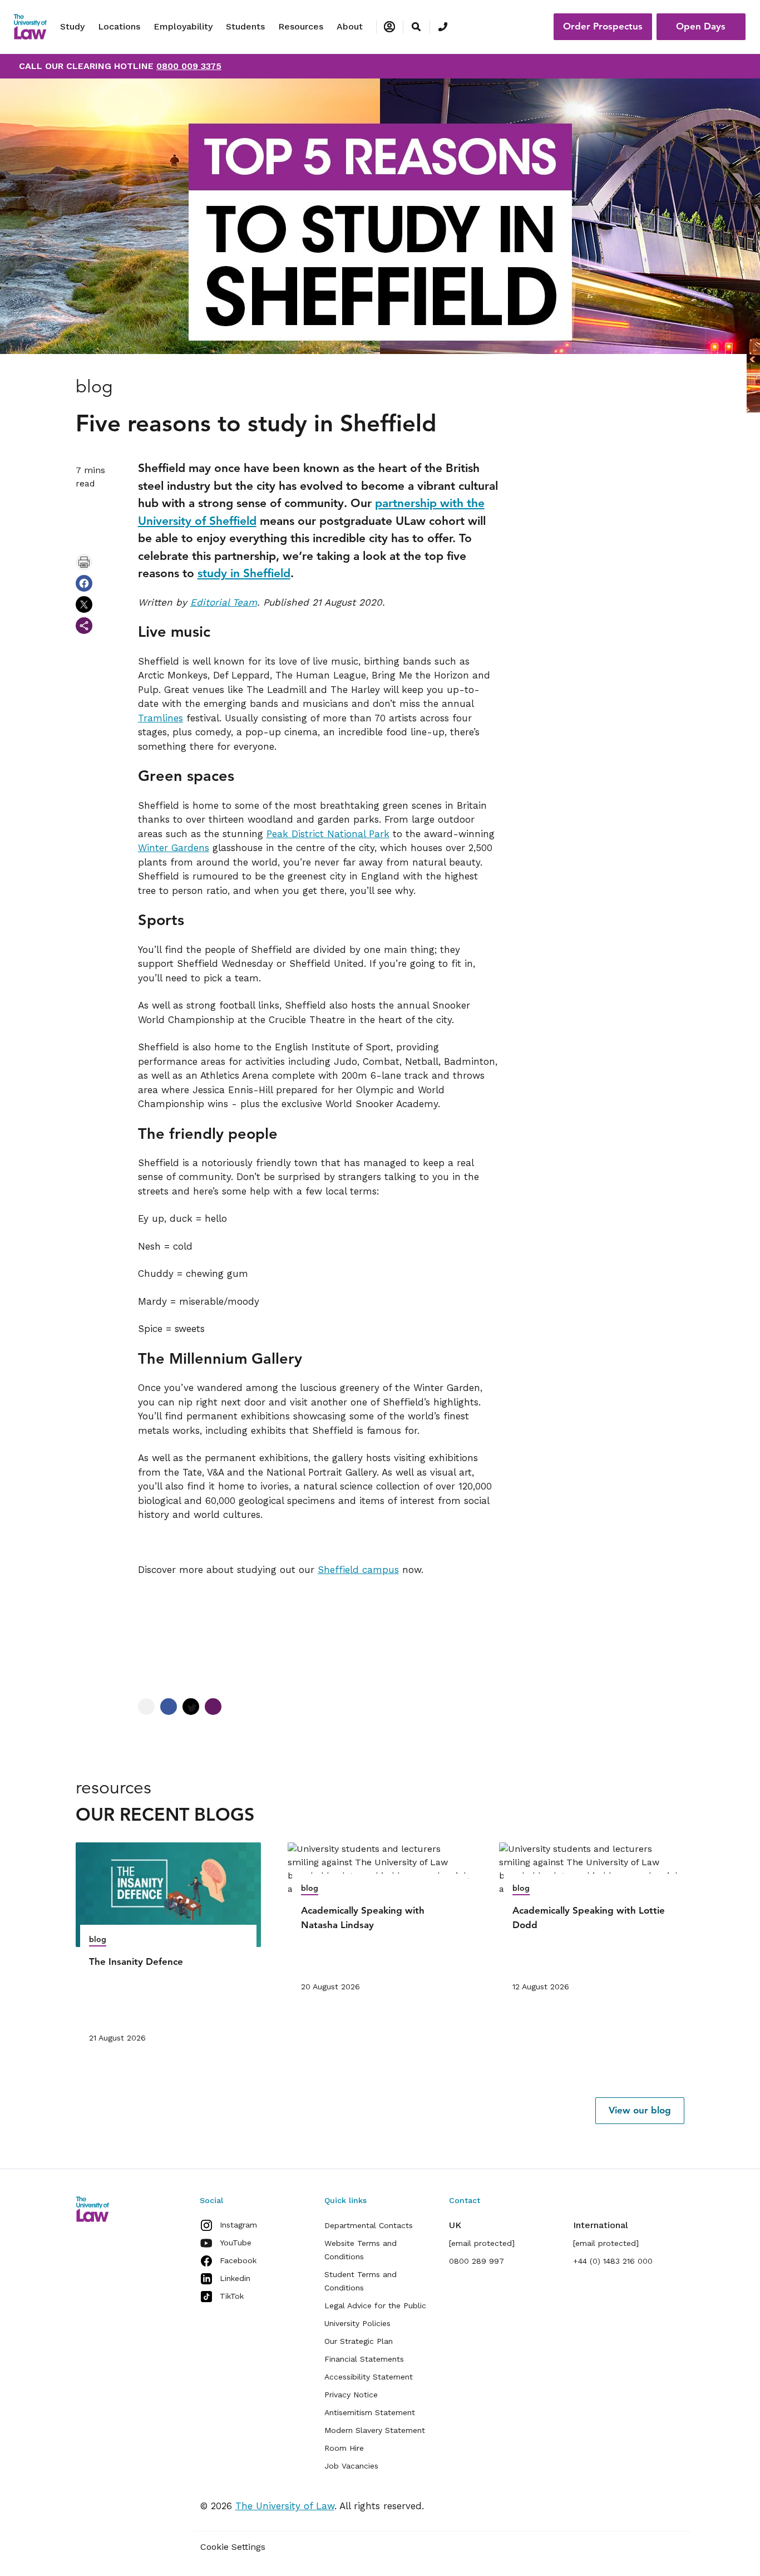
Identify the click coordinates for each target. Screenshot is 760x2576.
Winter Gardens (174, 848)
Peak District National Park (328, 834)
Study (72, 26)
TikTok (232, 2296)
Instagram (238, 2225)
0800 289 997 (477, 2261)
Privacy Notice (351, 2395)
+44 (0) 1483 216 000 (613, 2261)
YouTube (236, 2243)
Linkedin (235, 2278)
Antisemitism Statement (370, 2412)
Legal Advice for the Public (375, 2305)
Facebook (238, 2260)
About (350, 26)
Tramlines (161, 718)
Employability (183, 26)
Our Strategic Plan (359, 2341)
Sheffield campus (358, 1570)
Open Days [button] (701, 26)
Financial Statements (364, 2359)
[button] (640, 2111)
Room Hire (344, 2448)
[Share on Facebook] (84, 583)
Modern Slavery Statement (375, 2430)
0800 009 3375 (189, 66)
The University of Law (285, 2506)
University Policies (357, 2323)
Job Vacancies (351, 2466)
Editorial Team (224, 602)
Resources (301, 26)
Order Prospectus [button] (603, 26)
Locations (119, 26)
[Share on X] (84, 604)
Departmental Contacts (369, 2225)
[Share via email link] (84, 626)
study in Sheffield (244, 573)
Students (245, 26)
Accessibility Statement (369, 2377)
